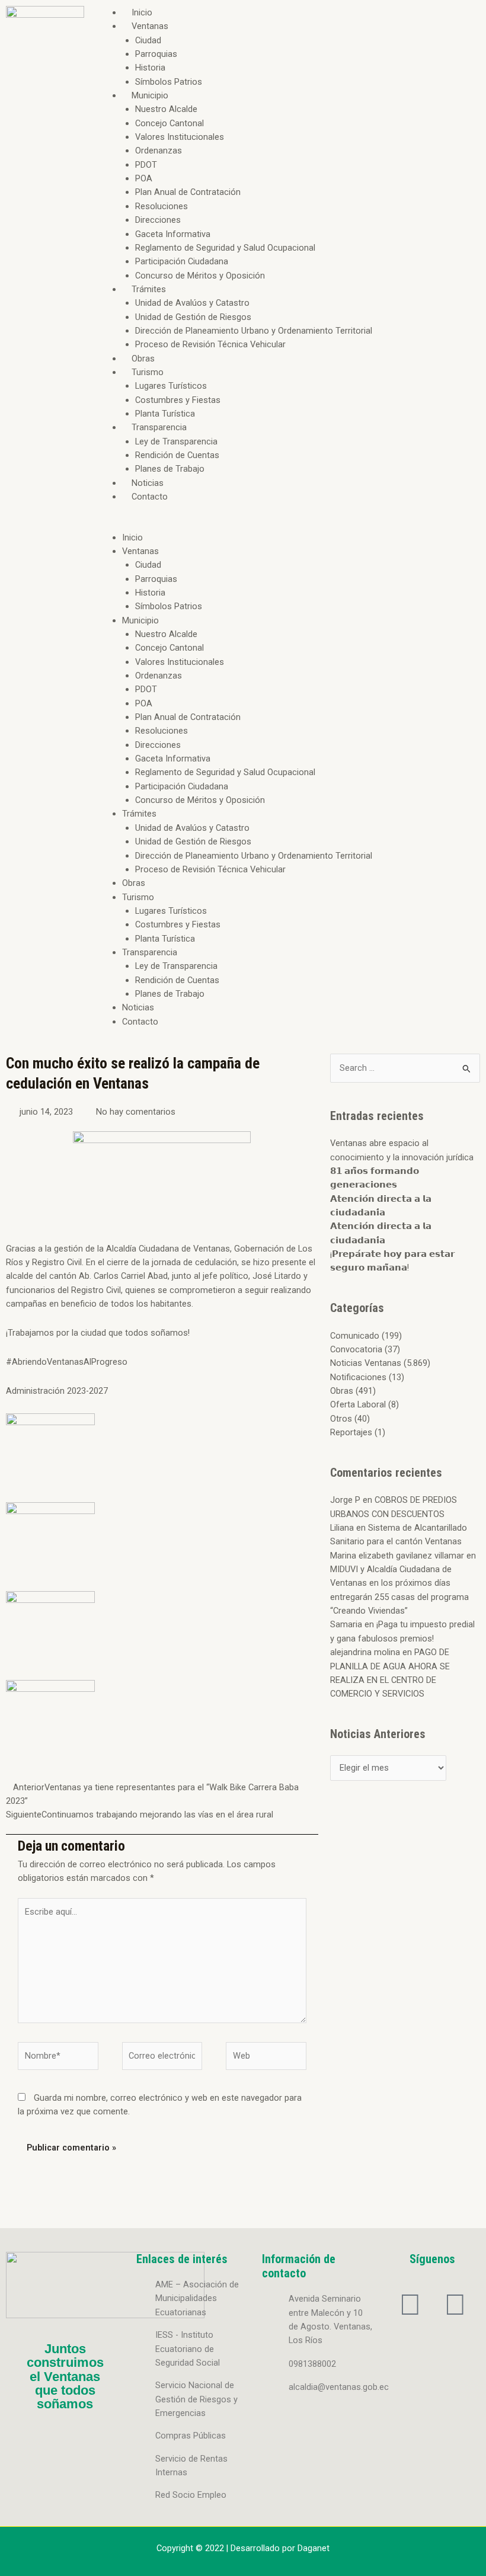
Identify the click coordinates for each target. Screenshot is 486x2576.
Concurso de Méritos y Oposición (200, 276)
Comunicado (355, 1336)
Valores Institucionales (180, 137)
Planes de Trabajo (170, 469)
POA (144, 178)
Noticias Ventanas (366, 1363)
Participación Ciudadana (182, 261)
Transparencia (159, 427)
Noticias (148, 483)
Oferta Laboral (358, 1404)
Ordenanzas (159, 151)
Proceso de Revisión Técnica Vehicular (210, 344)
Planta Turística (165, 414)
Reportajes (351, 1432)
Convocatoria (356, 1349)
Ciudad (148, 40)
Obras (143, 359)
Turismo (148, 372)
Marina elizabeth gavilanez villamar (397, 1556)
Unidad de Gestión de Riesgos (193, 317)
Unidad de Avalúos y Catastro (192, 303)
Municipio (150, 95)
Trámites (149, 289)
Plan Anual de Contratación (188, 192)
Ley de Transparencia (176, 441)
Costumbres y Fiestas (178, 400)
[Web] (266, 2058)
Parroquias (156, 54)
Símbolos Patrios (169, 82)
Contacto (150, 497)
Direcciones (158, 220)
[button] (288, 524)
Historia (150, 68)
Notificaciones (358, 1377)
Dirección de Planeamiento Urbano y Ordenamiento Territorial (254, 331)
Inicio (142, 12)
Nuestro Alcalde (166, 109)
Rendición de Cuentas (177, 455)
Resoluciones (162, 206)
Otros (341, 1419)
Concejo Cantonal (170, 123)
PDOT (146, 165)
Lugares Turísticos (171, 386)
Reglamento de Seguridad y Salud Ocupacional (225, 248)
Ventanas (150, 26)
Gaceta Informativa (173, 234)
